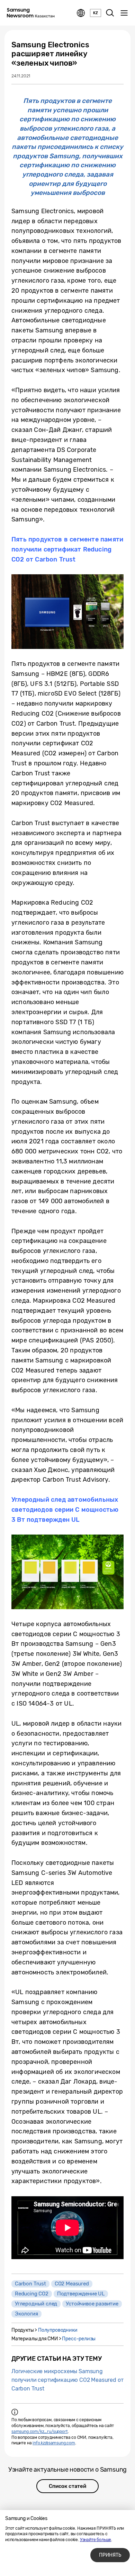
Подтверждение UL (81, 2294)
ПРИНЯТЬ (110, 2555)
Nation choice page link (81, 13)
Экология (26, 2314)
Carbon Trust (30, 2284)
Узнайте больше (96, 2540)
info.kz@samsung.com (54, 2443)
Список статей (67, 2486)
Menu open (124, 13)
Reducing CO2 (32, 2294)
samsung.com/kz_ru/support (40, 2432)
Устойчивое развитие (92, 2304)
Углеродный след (36, 2304)
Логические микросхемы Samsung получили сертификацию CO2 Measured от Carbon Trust (67, 2380)
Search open (110, 13)
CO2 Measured (72, 2284)
